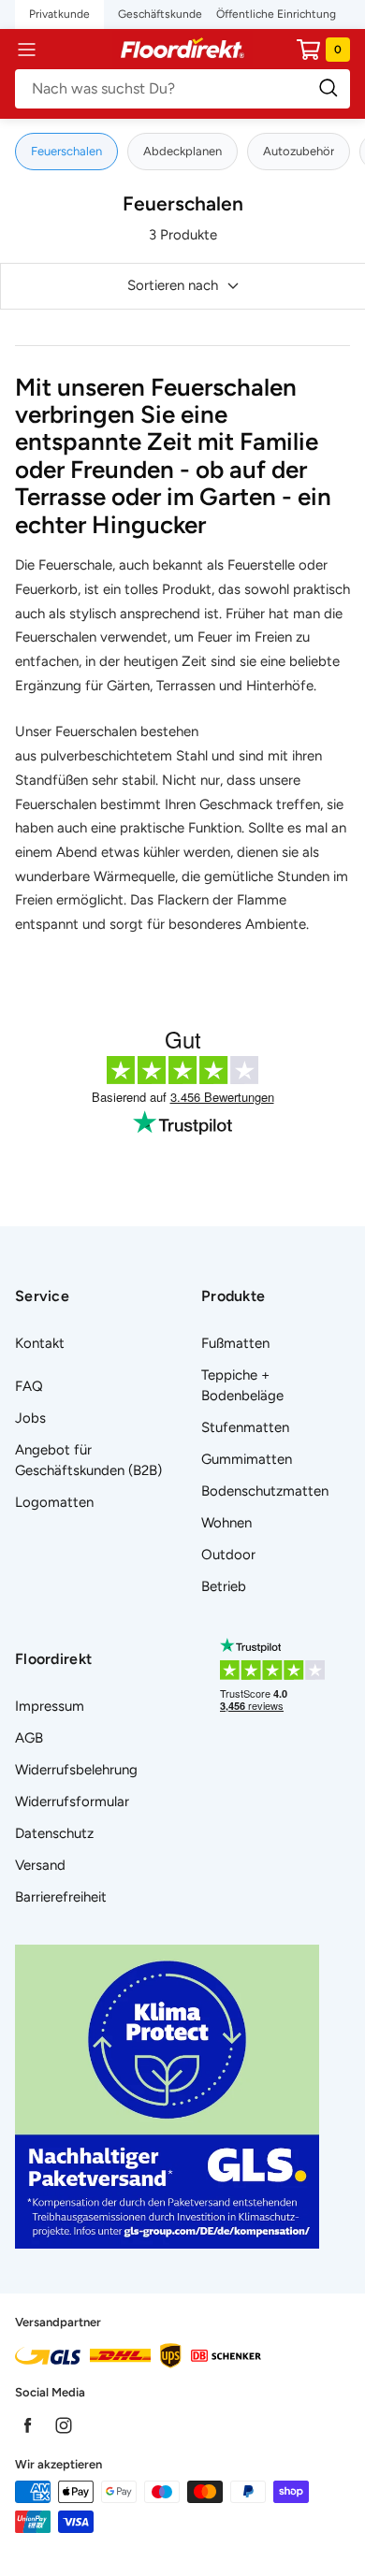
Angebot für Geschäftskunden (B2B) (88, 1460)
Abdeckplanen (182, 151)
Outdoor (228, 1555)
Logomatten (54, 1502)
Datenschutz (54, 1833)
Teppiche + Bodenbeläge (242, 1385)
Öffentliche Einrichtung (276, 14)
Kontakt (40, 1343)
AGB (29, 1738)
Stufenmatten (245, 1427)
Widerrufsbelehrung (76, 1770)
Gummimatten (247, 1459)
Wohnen (226, 1523)
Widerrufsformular (72, 1802)
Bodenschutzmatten (265, 1491)
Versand (40, 1865)
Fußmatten (235, 1343)
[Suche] (182, 89)
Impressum (50, 1706)
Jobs (30, 1418)
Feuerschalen (66, 151)
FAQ (29, 1386)
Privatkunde (59, 14)
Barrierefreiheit (61, 1897)
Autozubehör (299, 151)
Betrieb (224, 1586)
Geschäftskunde (160, 14)
